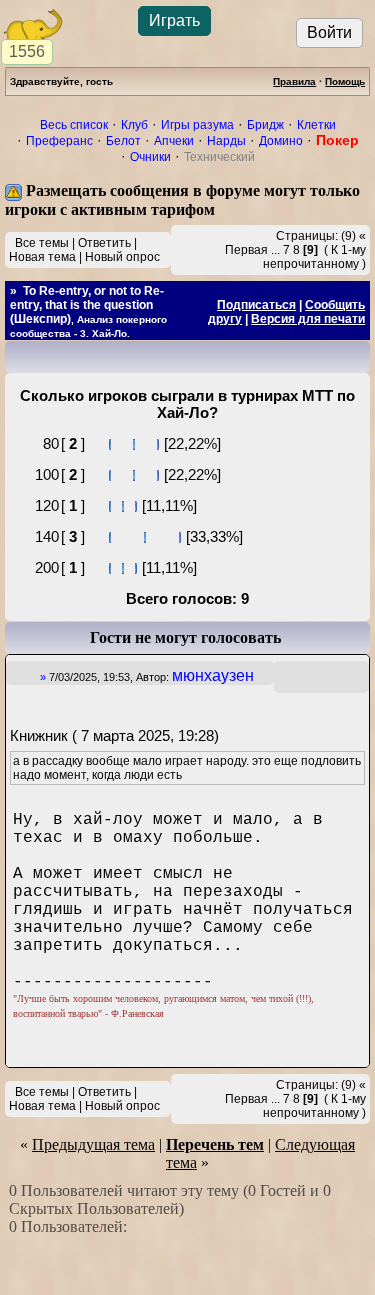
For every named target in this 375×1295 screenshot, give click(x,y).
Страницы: (307, 236)
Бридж (265, 125)
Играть (174, 20)
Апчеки (174, 141)
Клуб (134, 125)
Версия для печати (308, 319)
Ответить (104, 243)
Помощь (345, 81)
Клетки (316, 125)
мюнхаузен (213, 675)
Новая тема (42, 257)
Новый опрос (122, 257)
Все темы (42, 243)
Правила (294, 81)
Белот (123, 141)
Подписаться (256, 305)
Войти (329, 32)
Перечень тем (215, 1144)
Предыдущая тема (93, 1144)
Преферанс (59, 141)
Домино (281, 141)
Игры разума (197, 125)
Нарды (226, 141)
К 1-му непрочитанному (314, 257)
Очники (150, 157)
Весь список (74, 125)
